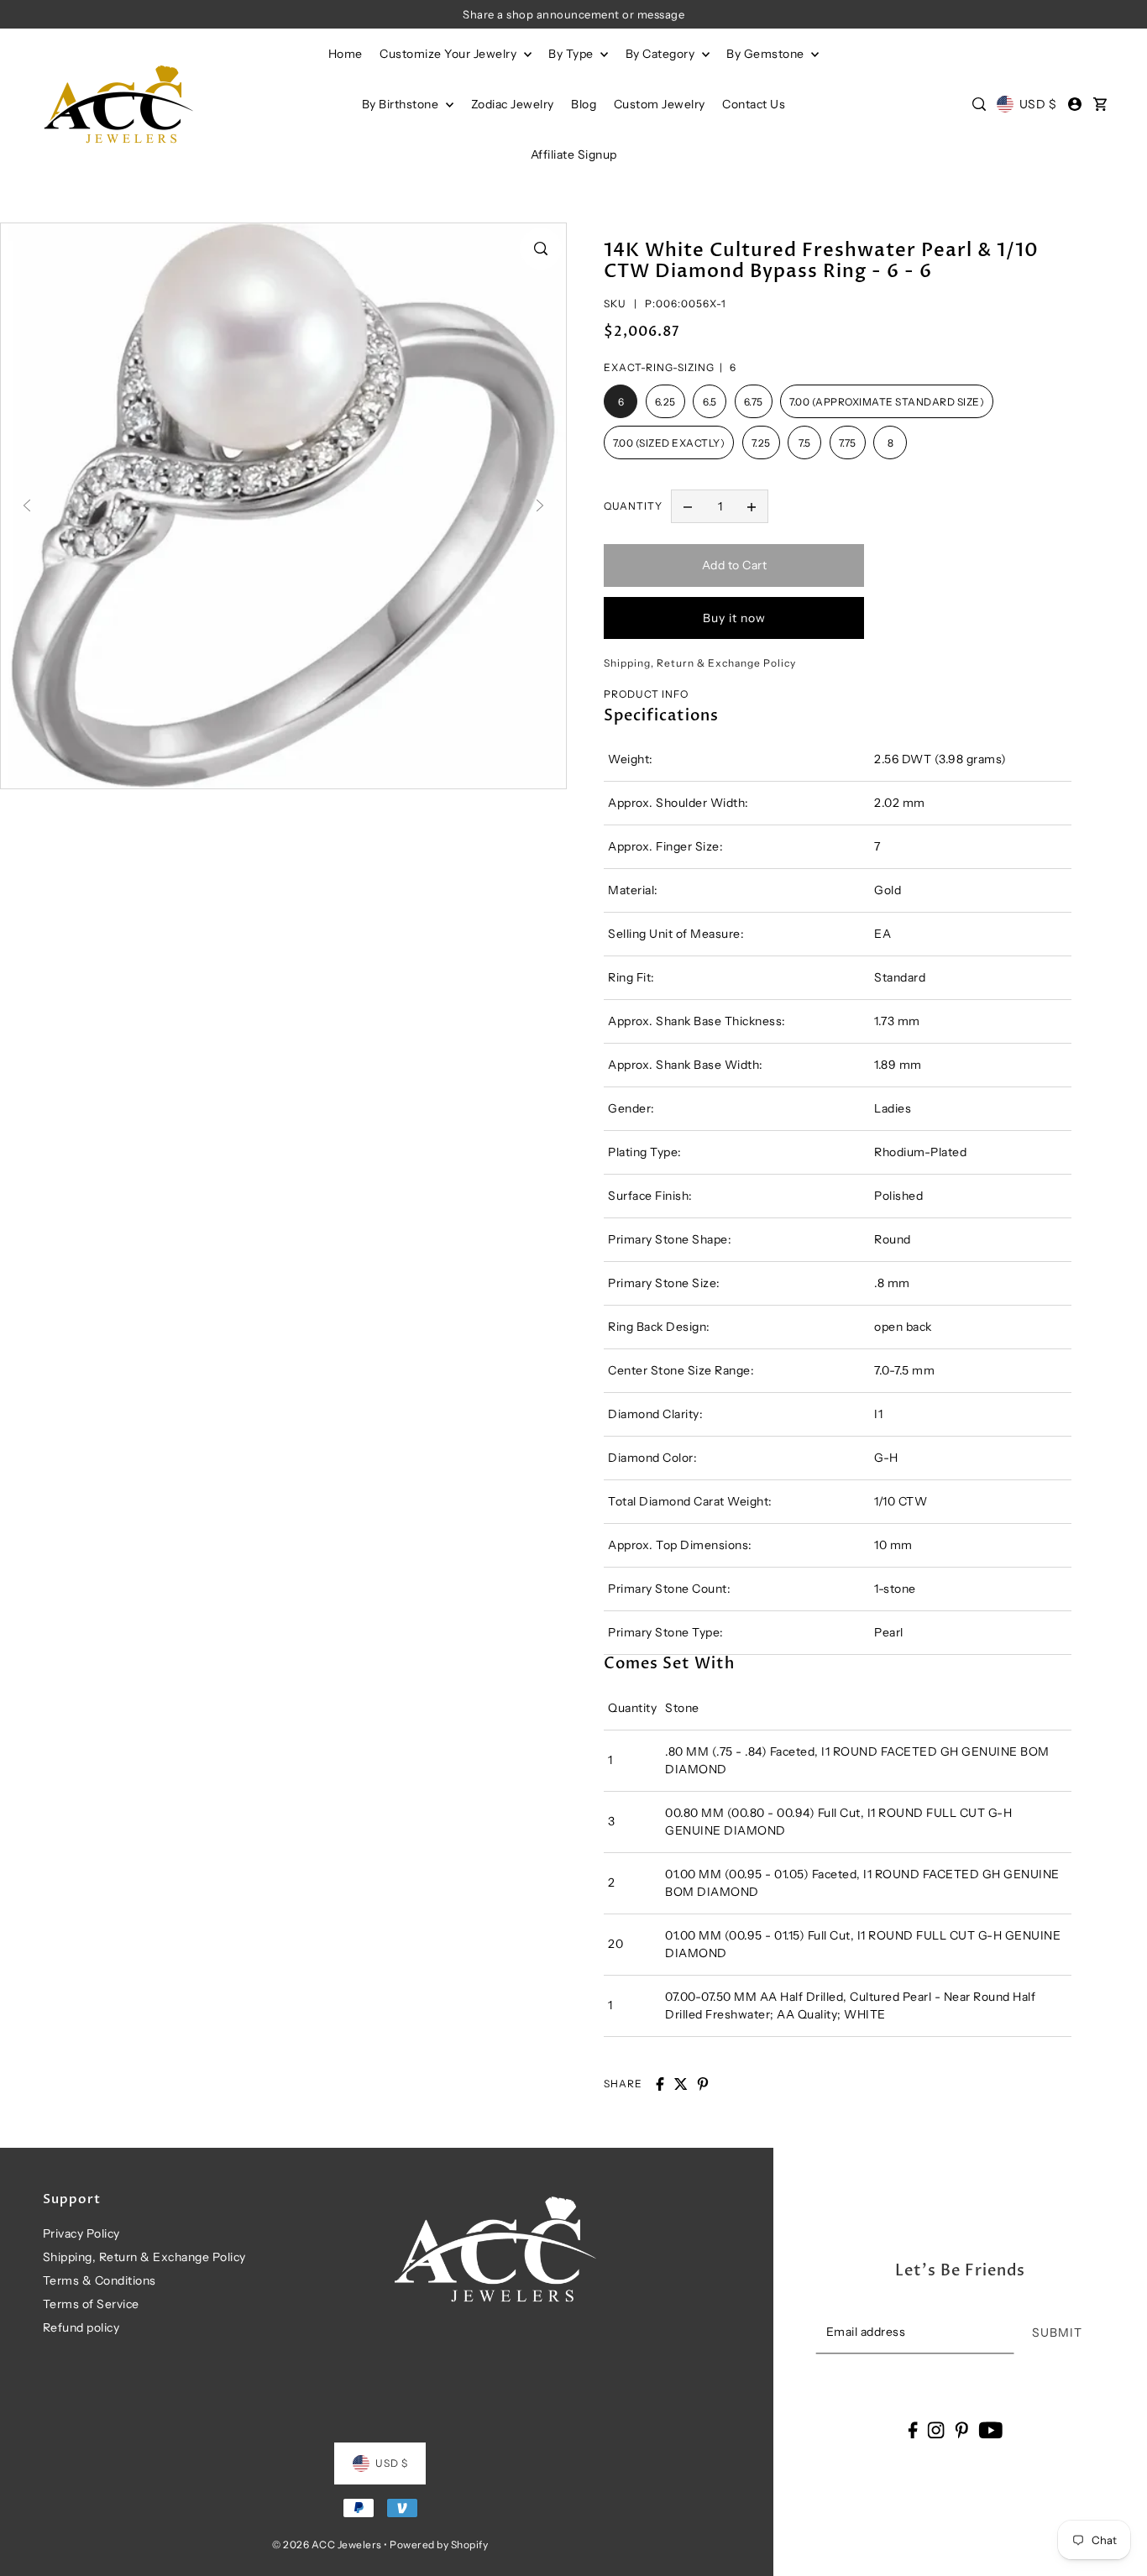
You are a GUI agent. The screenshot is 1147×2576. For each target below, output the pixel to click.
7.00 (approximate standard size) (887, 402)
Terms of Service (91, 2304)
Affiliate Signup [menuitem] (574, 154)
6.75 (754, 402)
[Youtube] (990, 2429)
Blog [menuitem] (584, 104)
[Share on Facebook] (660, 2084)
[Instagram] (936, 2429)
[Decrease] (688, 506)
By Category (662, 54)
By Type (572, 54)
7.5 (805, 443)
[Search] (979, 104)
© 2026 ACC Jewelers (327, 2545)
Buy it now (734, 618)
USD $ (1038, 104)
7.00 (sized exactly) (669, 443)
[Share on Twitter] (681, 2084)
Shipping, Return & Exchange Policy (144, 2257)
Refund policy (81, 2327)
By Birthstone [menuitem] (402, 104)
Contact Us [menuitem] (754, 104)
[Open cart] (1101, 104)
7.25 (761, 443)
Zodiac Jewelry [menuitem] (513, 104)
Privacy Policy (81, 2233)
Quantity (633, 506)
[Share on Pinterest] (703, 2084)
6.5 (710, 402)
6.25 (665, 402)
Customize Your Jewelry (450, 54)
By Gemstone (767, 54)
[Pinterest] (961, 2429)
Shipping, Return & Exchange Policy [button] (700, 663)
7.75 (848, 443)
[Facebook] (912, 2429)
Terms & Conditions (100, 2280)
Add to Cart (735, 565)
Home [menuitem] (346, 54)
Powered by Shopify (439, 2545)
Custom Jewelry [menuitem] (660, 104)
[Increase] (752, 506)
